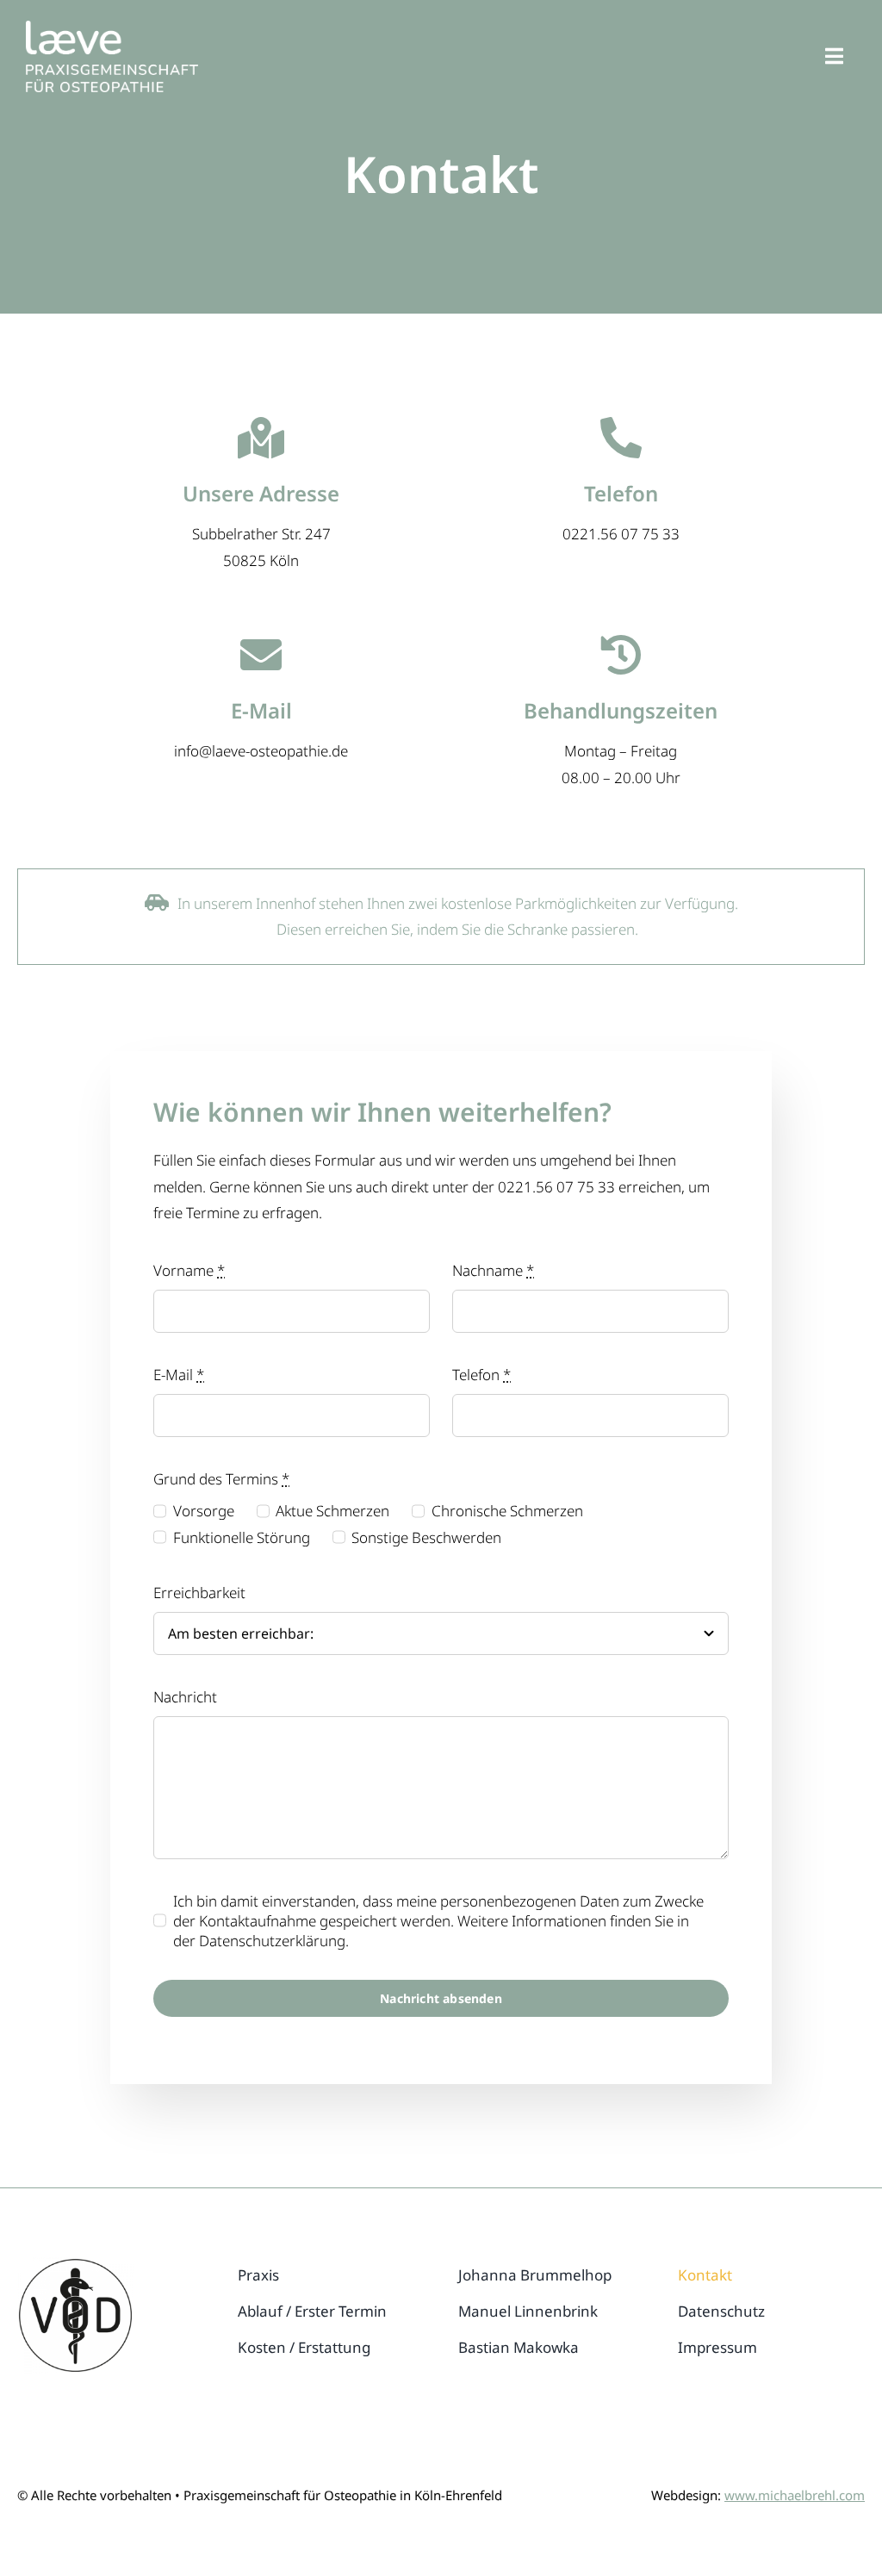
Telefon (481, 1375)
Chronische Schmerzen (507, 1511)
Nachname (493, 1270)
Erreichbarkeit (199, 1593)
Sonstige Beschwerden (426, 1537)
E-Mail (179, 1375)
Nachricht (185, 1697)
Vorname (189, 1270)
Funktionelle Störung (242, 1537)
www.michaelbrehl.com (795, 2495)
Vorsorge (204, 1511)
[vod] (75, 2265)
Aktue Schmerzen (332, 1511)
